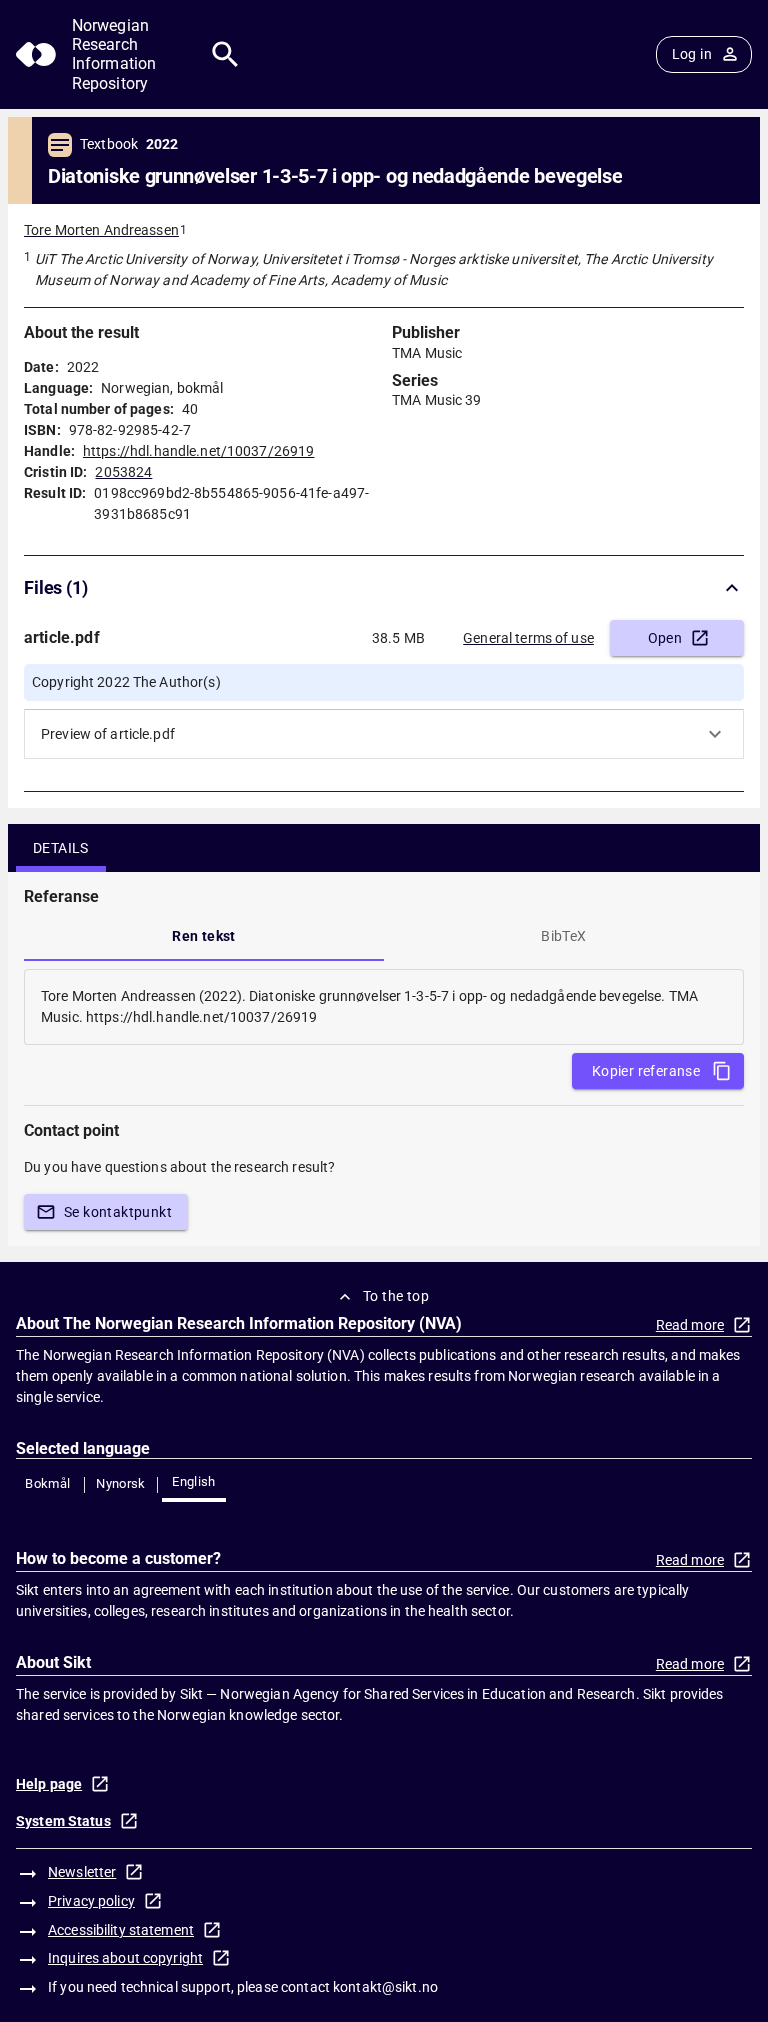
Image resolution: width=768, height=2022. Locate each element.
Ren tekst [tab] (204, 936)
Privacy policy (91, 1901)
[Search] (225, 54)
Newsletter (82, 1872)
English (194, 1481)
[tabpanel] (384, 1007)
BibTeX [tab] (563, 936)
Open (665, 638)
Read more (690, 1325)
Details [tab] (61, 848)
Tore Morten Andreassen (101, 230)
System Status (63, 1821)
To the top (396, 1296)
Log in (692, 54)
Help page (49, 1784)
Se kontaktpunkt (118, 1212)
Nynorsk (121, 1483)
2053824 (123, 472)
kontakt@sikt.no (385, 1987)
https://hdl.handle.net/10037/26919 (198, 451)
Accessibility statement (121, 1930)
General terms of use (528, 638)
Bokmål (47, 1483)
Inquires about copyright (125, 1958)
